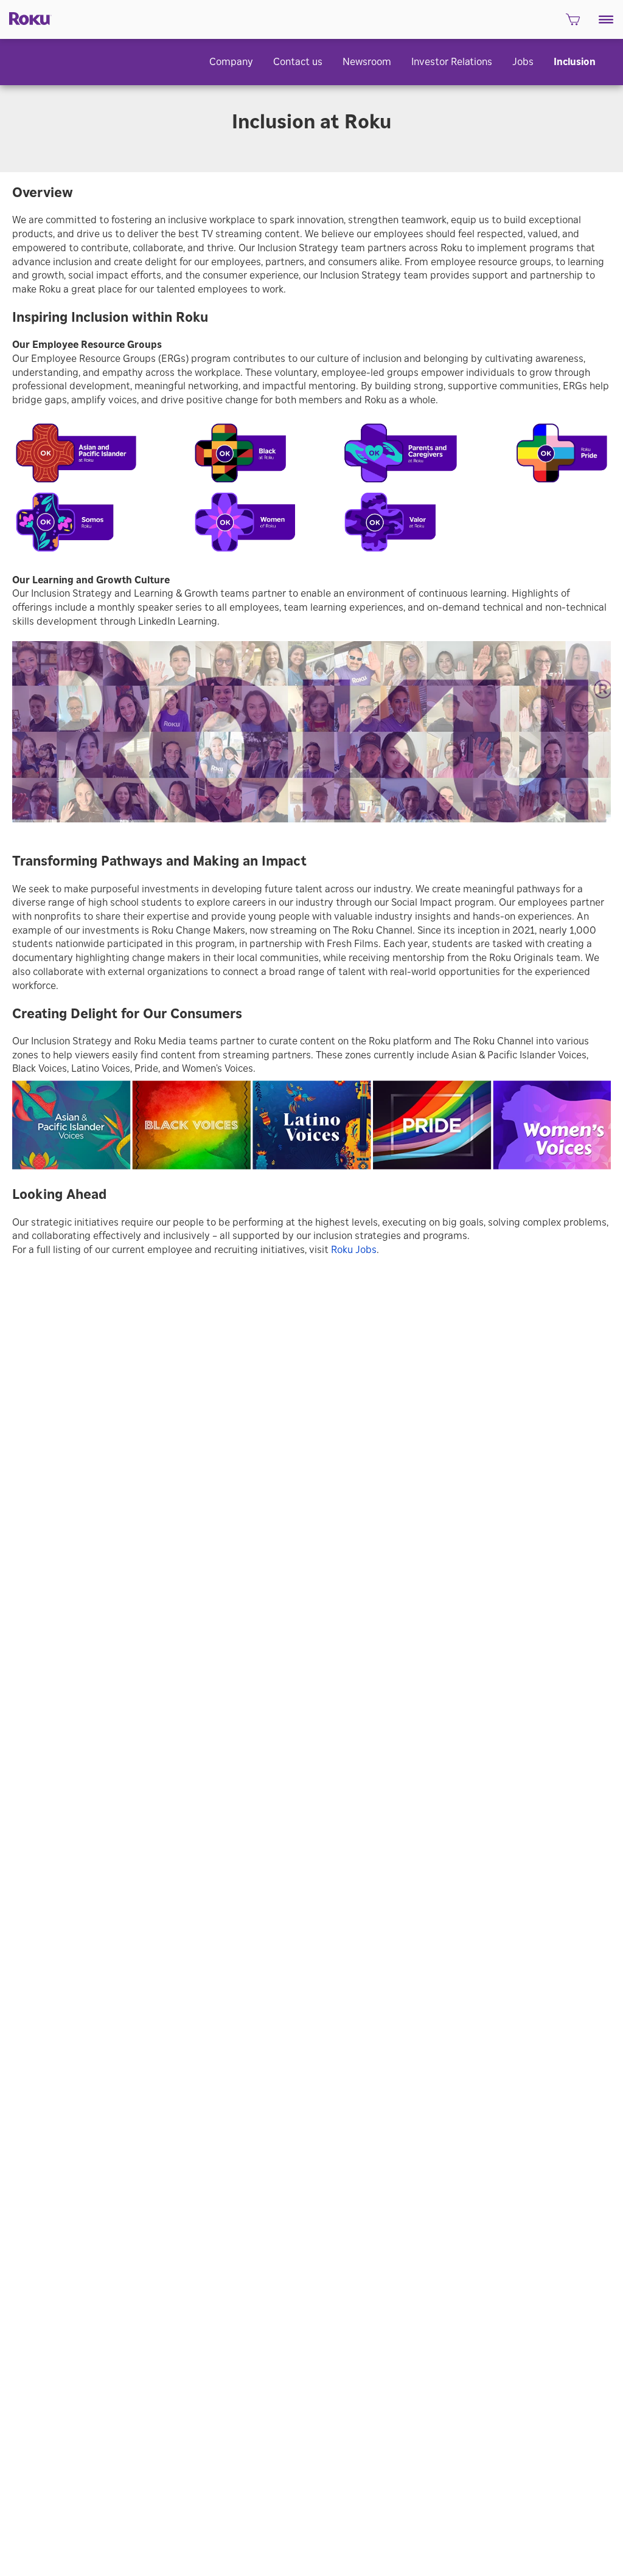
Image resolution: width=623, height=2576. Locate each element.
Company (231, 62)
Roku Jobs (354, 1250)
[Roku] (26, 18)
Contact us (298, 62)
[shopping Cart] (573, 23)
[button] (606, 19)
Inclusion (575, 62)
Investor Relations (452, 62)
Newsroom (367, 62)
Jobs (523, 62)
